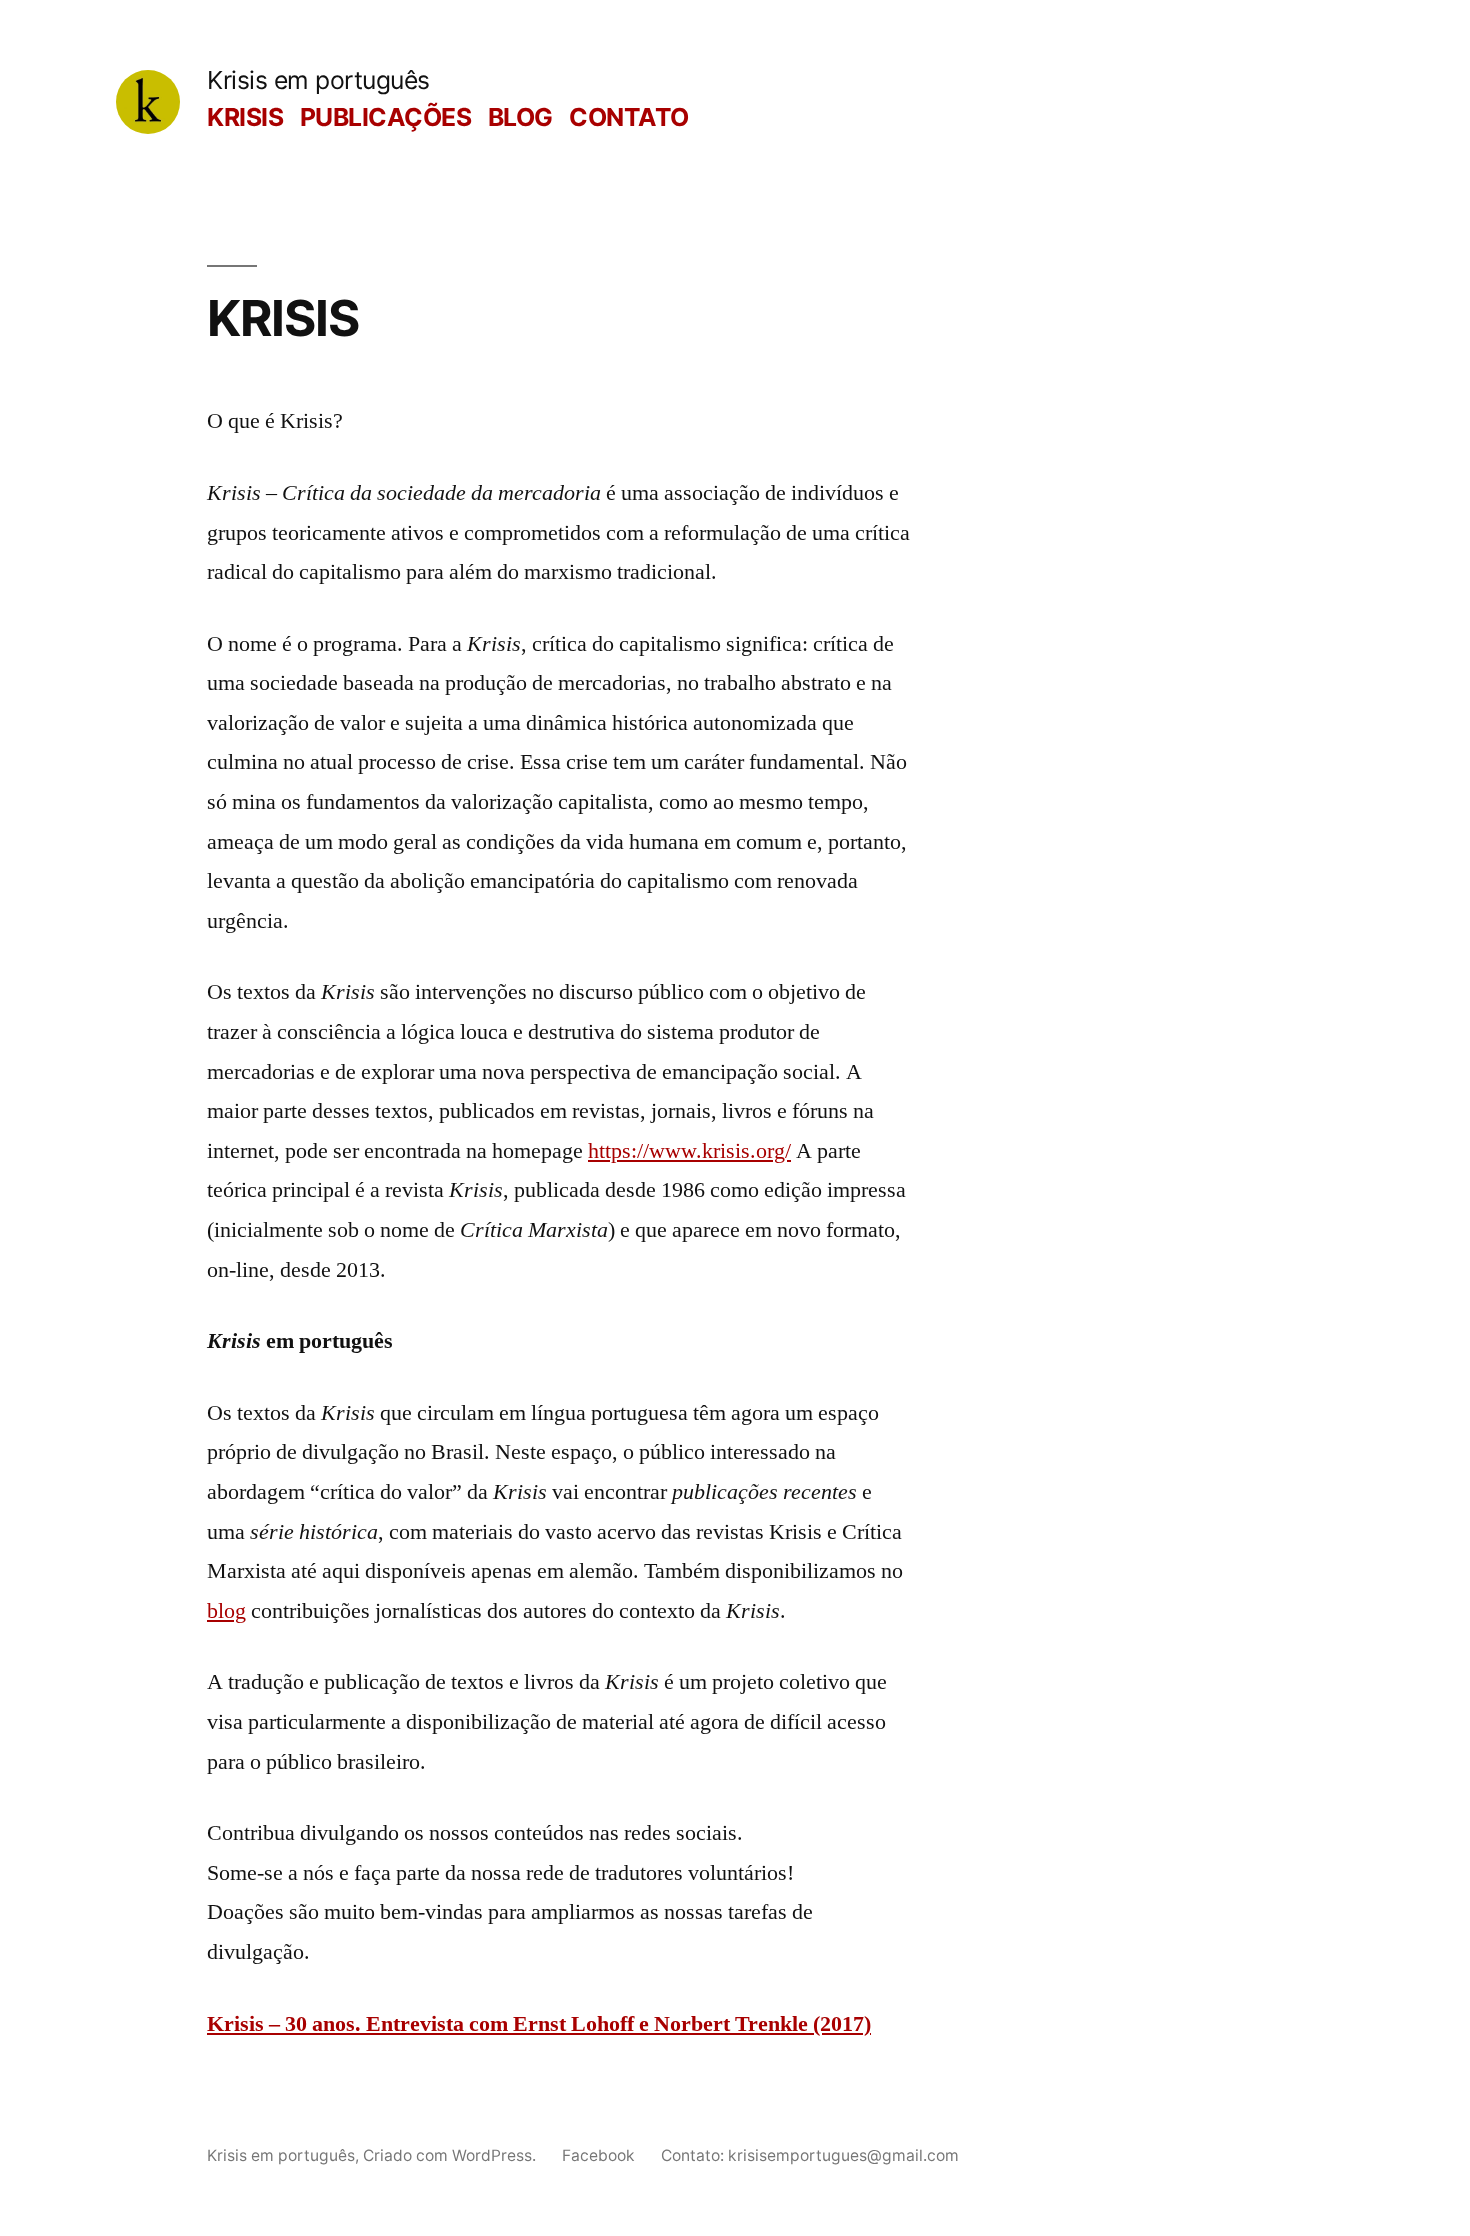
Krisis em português (318, 80)
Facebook (598, 2155)
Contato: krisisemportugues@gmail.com (810, 2155)
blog (226, 1611)
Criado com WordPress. (451, 2155)
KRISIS (245, 117)
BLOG (520, 117)
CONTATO (629, 117)
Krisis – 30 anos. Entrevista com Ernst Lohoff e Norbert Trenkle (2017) (539, 2024)
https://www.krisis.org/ (689, 1151)
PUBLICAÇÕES (386, 117)
